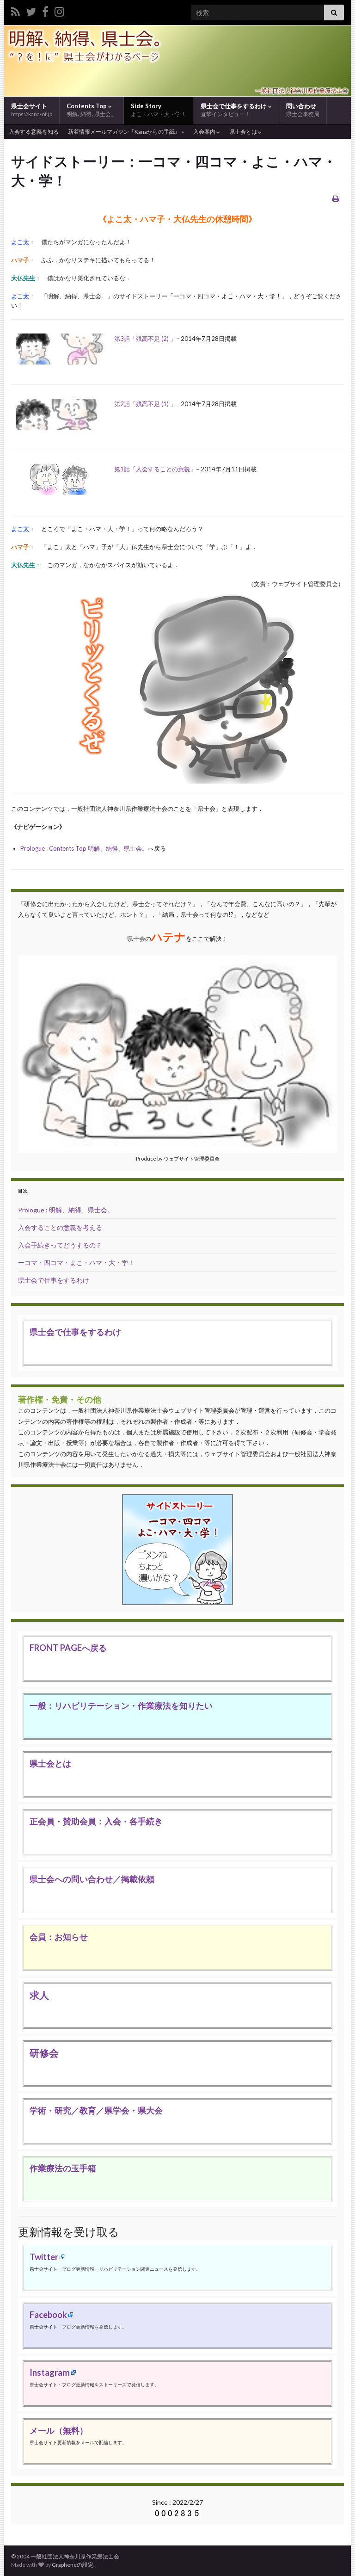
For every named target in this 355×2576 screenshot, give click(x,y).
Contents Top (92, 110)
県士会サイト (32, 110)
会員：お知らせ (59, 1937)
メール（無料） (59, 2430)
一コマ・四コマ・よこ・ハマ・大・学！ (76, 1263)
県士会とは (244, 132)
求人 (39, 1995)
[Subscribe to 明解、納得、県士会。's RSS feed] (15, 10)
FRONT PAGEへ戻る (68, 1648)
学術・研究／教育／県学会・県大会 (96, 2110)
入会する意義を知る (34, 132)
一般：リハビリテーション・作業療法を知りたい (121, 1705)
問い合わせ (303, 110)
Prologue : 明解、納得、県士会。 (66, 1210)
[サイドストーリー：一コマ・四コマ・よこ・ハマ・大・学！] (177, 1549)
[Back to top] (334, 2555)
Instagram (50, 2372)
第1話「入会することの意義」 (155, 469)
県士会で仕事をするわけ (234, 110)
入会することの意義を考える (60, 1227)
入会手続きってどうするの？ (60, 1245)
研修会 (44, 2053)
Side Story (159, 110)
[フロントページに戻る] (177, 61)
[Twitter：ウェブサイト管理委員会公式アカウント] (31, 10)
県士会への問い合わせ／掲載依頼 (92, 1879)
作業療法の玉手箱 (63, 2168)
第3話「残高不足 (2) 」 (145, 339)
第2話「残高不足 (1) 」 (145, 404)
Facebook (48, 2315)
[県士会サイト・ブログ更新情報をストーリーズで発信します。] (59, 10)
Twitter (44, 2257)
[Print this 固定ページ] (336, 198)
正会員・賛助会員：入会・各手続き (96, 1821)
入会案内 (205, 132)
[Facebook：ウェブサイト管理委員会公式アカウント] (45, 10)
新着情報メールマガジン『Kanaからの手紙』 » (126, 132)
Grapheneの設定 (73, 2565)
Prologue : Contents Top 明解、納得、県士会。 (84, 848)
